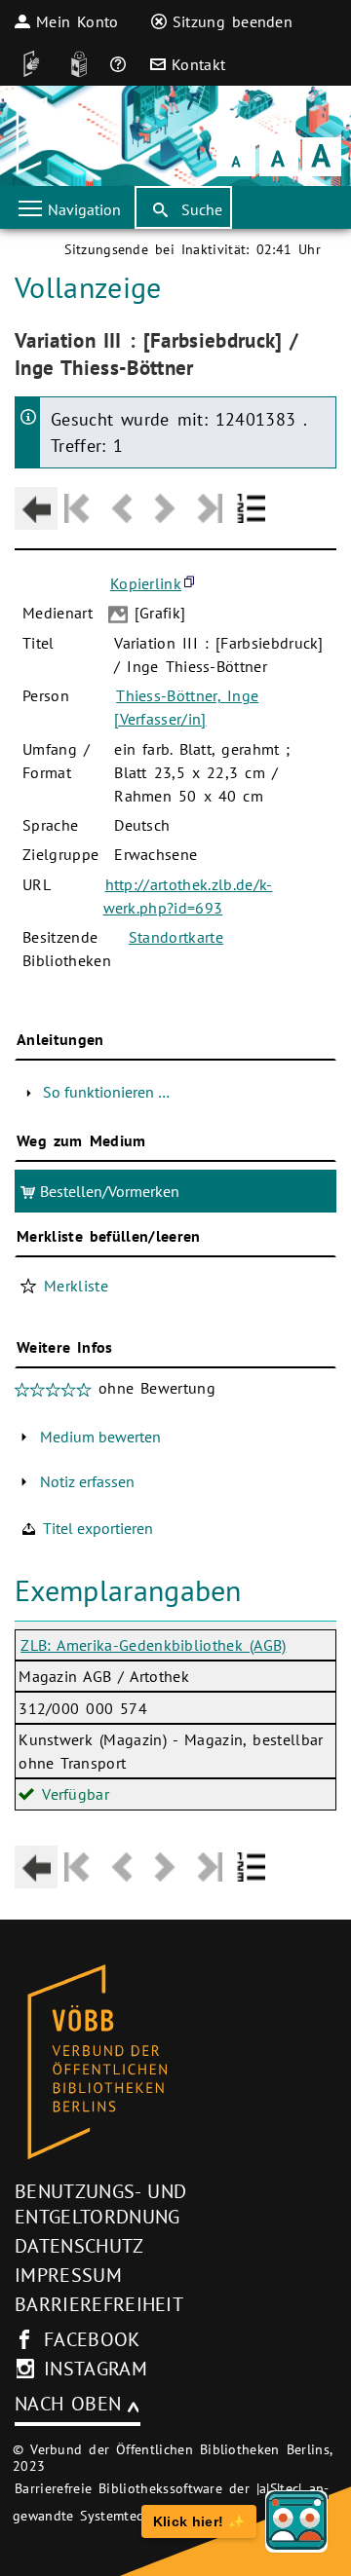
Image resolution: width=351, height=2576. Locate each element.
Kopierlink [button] (146, 583)
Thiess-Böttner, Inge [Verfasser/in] (186, 707)
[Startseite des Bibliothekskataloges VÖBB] (175, 2063)
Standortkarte (176, 937)
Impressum (68, 2275)
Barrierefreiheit (99, 2304)
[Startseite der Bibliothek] (41, 136)
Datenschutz (79, 2246)
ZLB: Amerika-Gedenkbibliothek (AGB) (153, 1645)
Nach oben (68, 2404)
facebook (92, 2339)
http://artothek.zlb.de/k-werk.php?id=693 (188, 896)
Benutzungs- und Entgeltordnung (100, 2204)
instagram (96, 2369)
